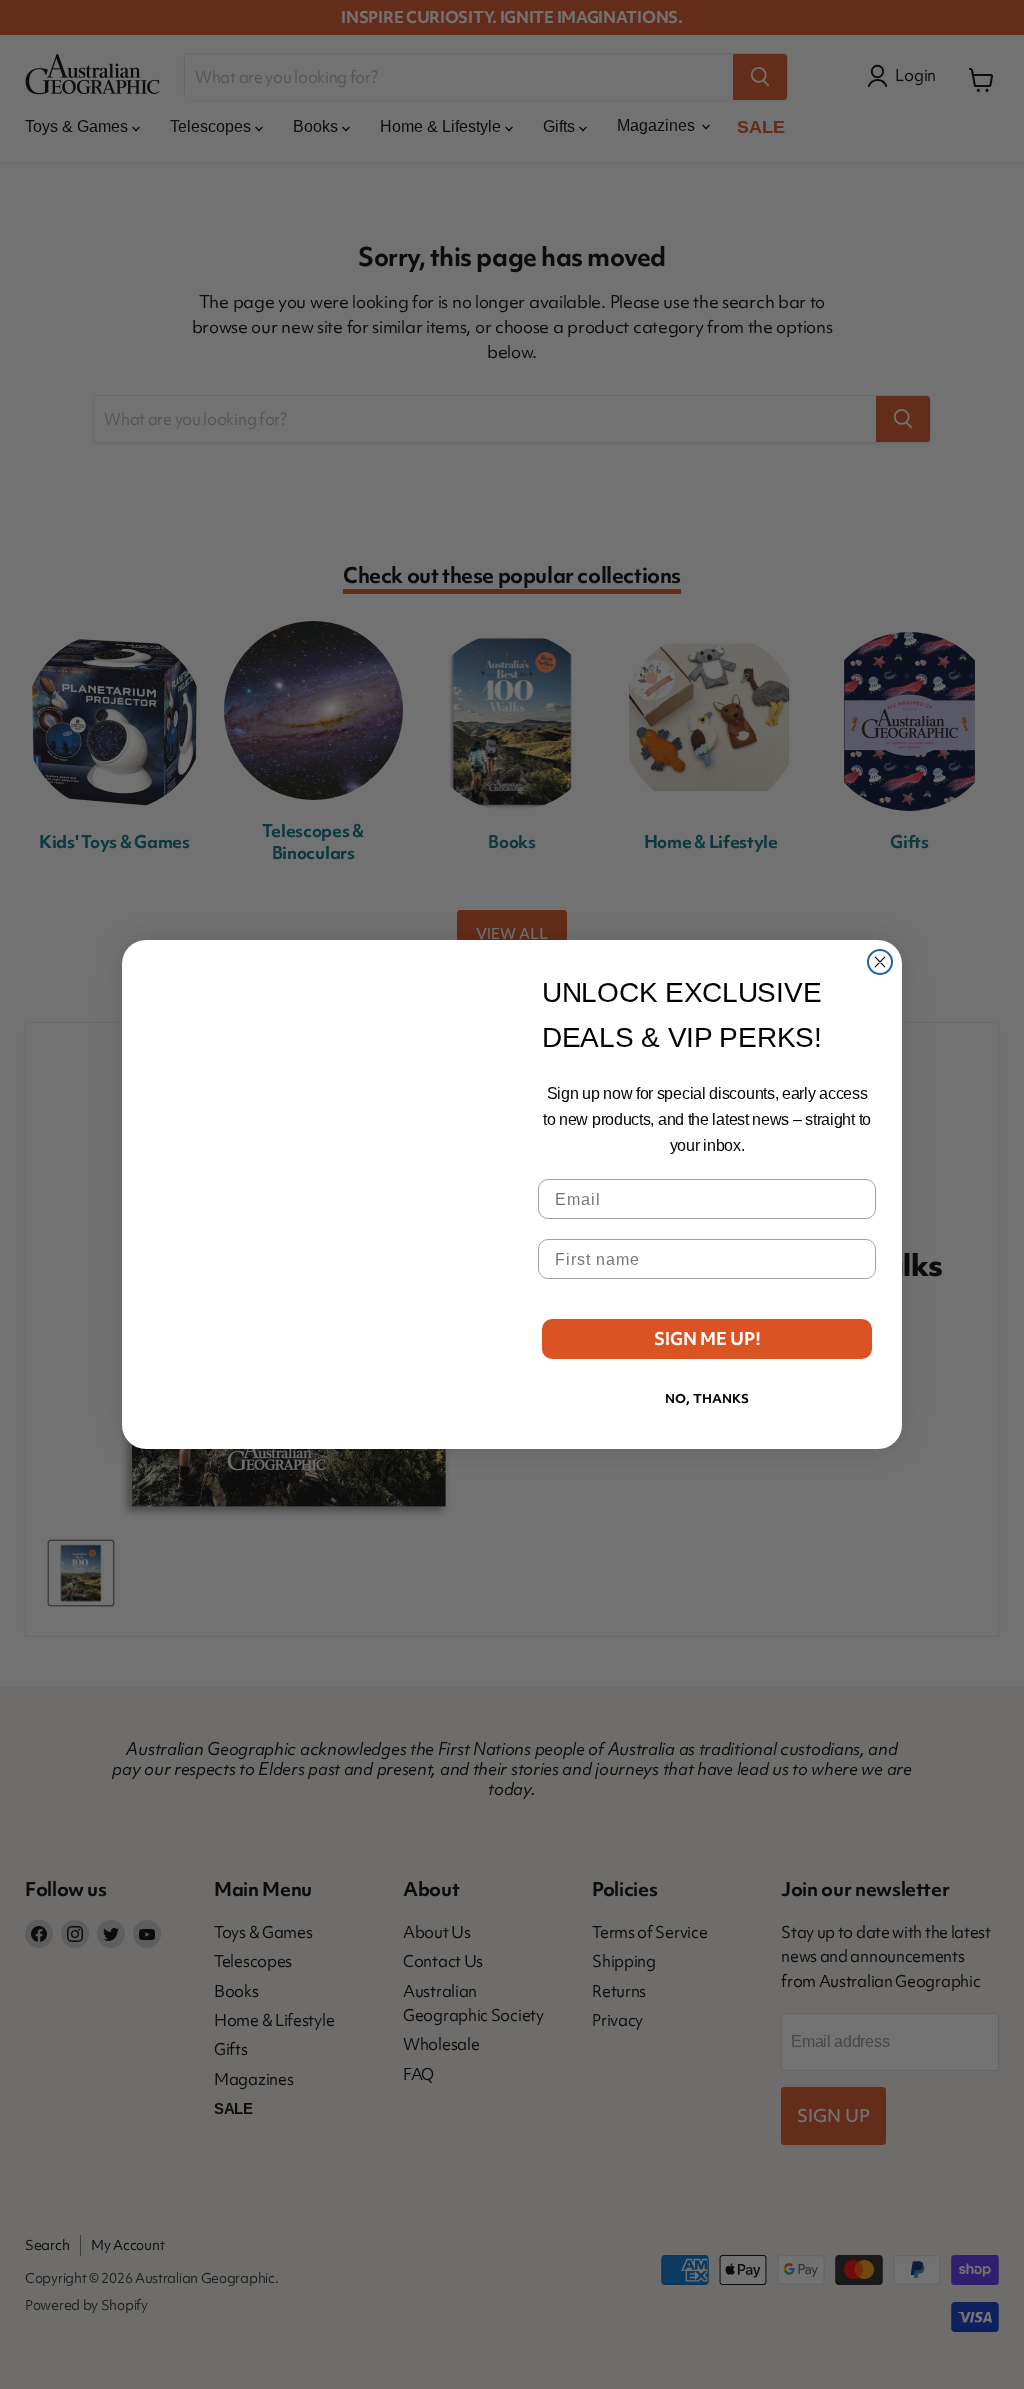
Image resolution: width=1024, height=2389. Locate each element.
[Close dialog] (880, 962)
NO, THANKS (707, 1398)
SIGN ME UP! (707, 1338)
